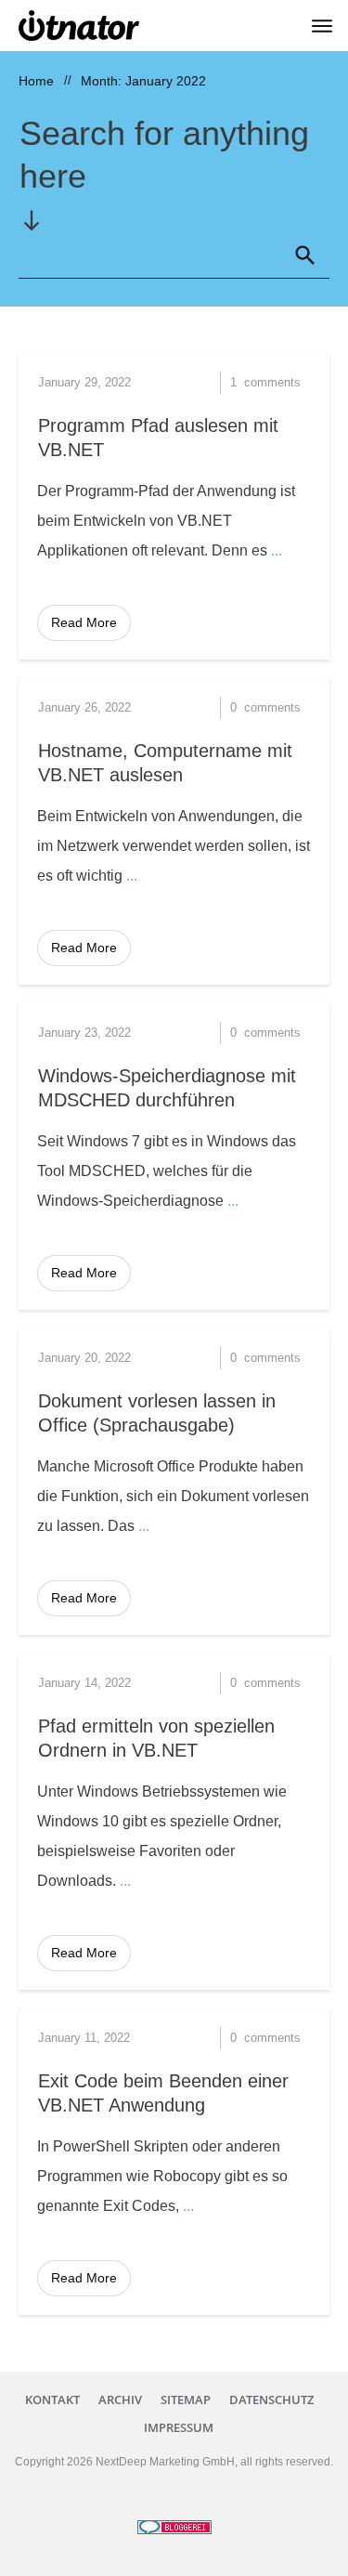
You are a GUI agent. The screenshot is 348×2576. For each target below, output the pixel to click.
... (277, 550)
